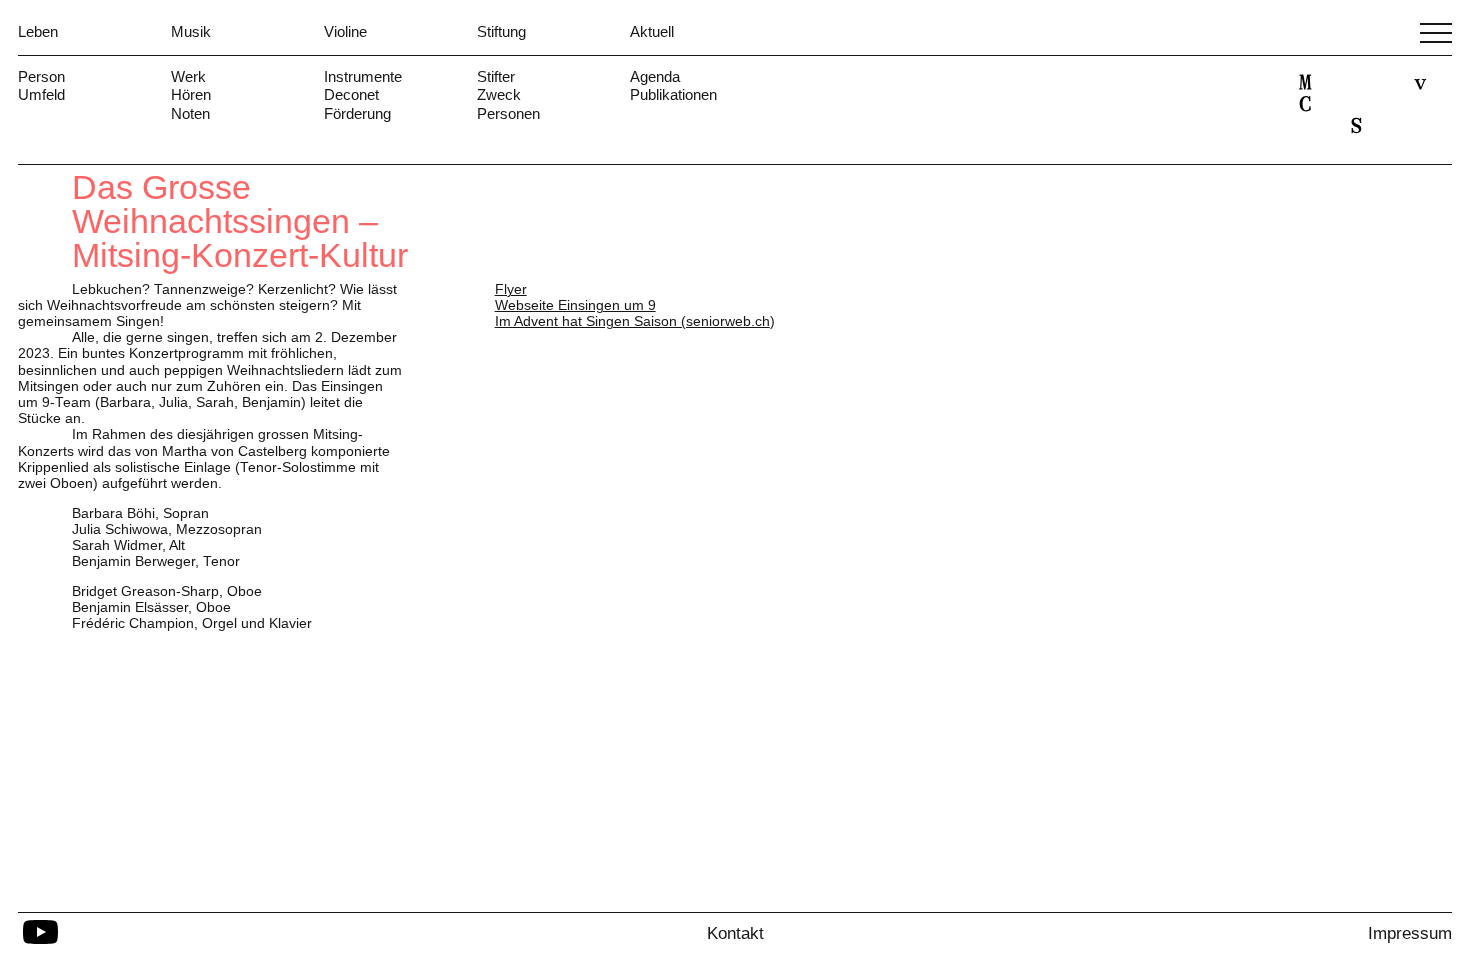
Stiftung (501, 31)
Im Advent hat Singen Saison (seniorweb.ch (632, 321)
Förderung (357, 113)
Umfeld (41, 94)
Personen (508, 113)
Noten (190, 113)
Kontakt (735, 933)
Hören (191, 94)
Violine (345, 31)
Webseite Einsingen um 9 (575, 305)
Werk (188, 76)
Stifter (496, 76)
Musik (191, 31)
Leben (38, 31)
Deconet (351, 94)
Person (41, 76)
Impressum (1410, 933)
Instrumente (363, 76)
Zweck (499, 94)
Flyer (511, 289)
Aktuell (652, 31)
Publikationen (673, 94)
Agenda (655, 76)
